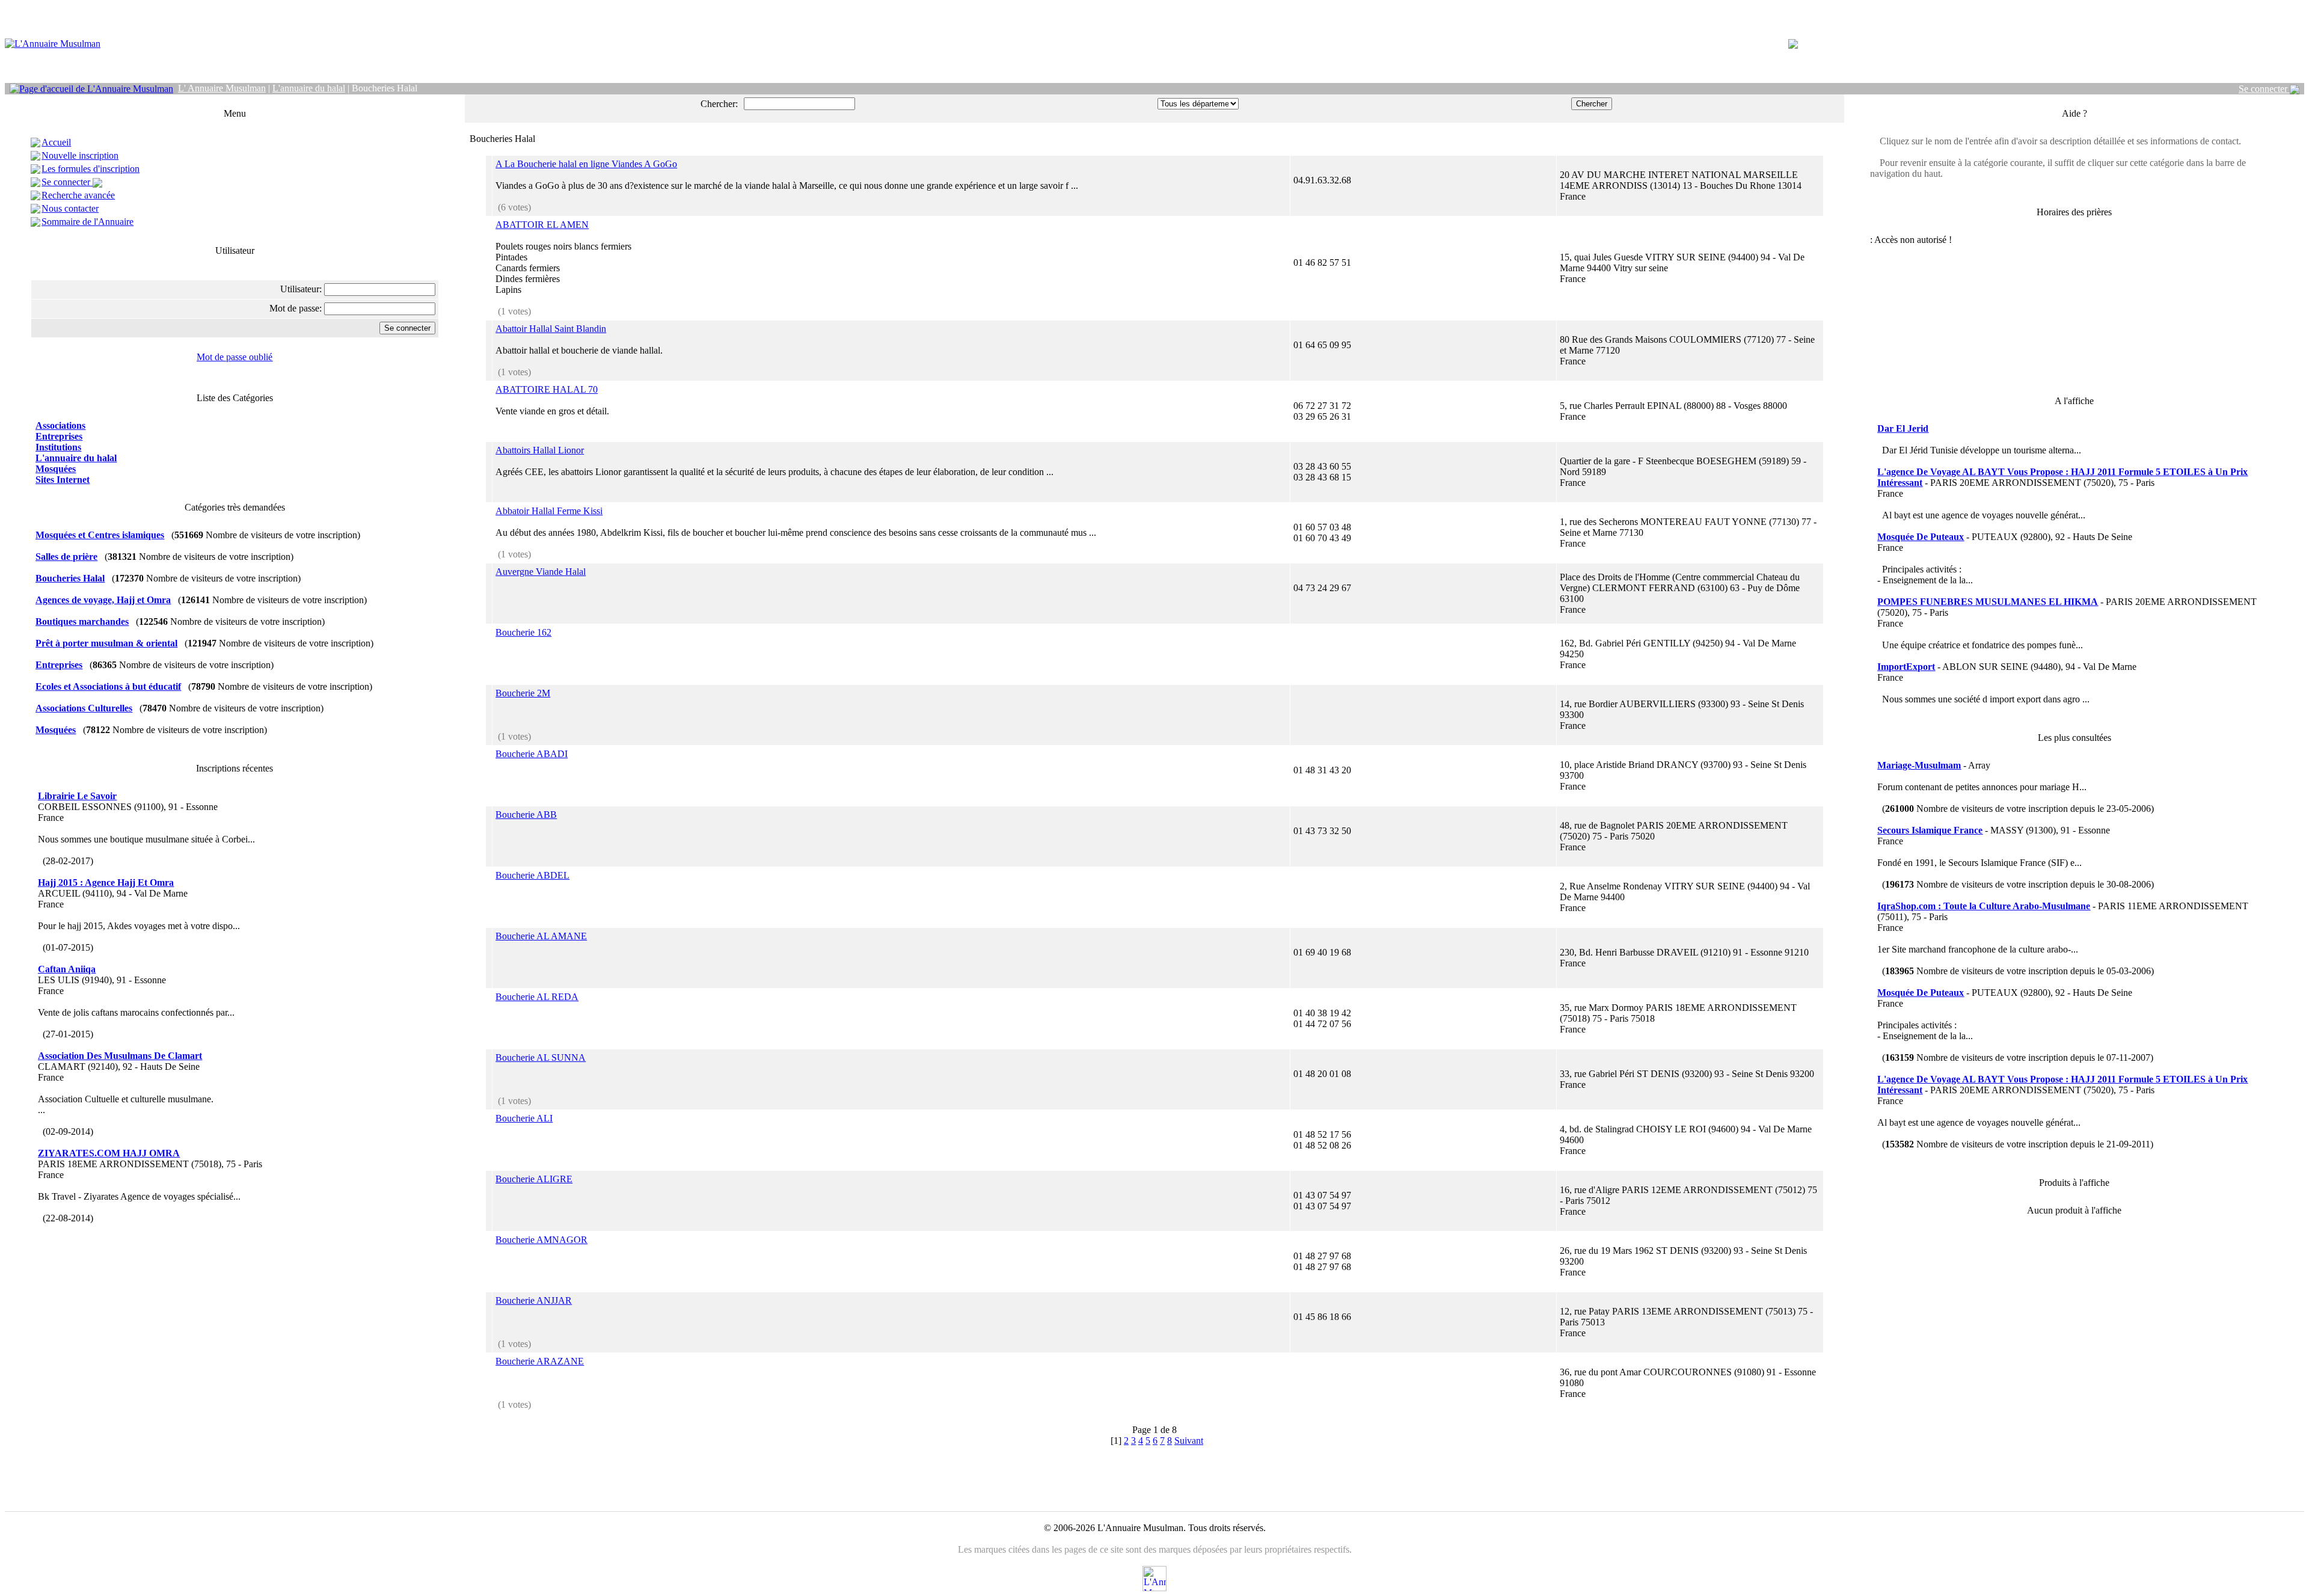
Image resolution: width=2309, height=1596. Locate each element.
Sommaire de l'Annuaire (87, 222)
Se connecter (2264, 89)
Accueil (56, 142)
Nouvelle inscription (80, 155)
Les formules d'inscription (90, 169)
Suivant (1189, 1441)
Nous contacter (70, 208)
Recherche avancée (78, 195)
